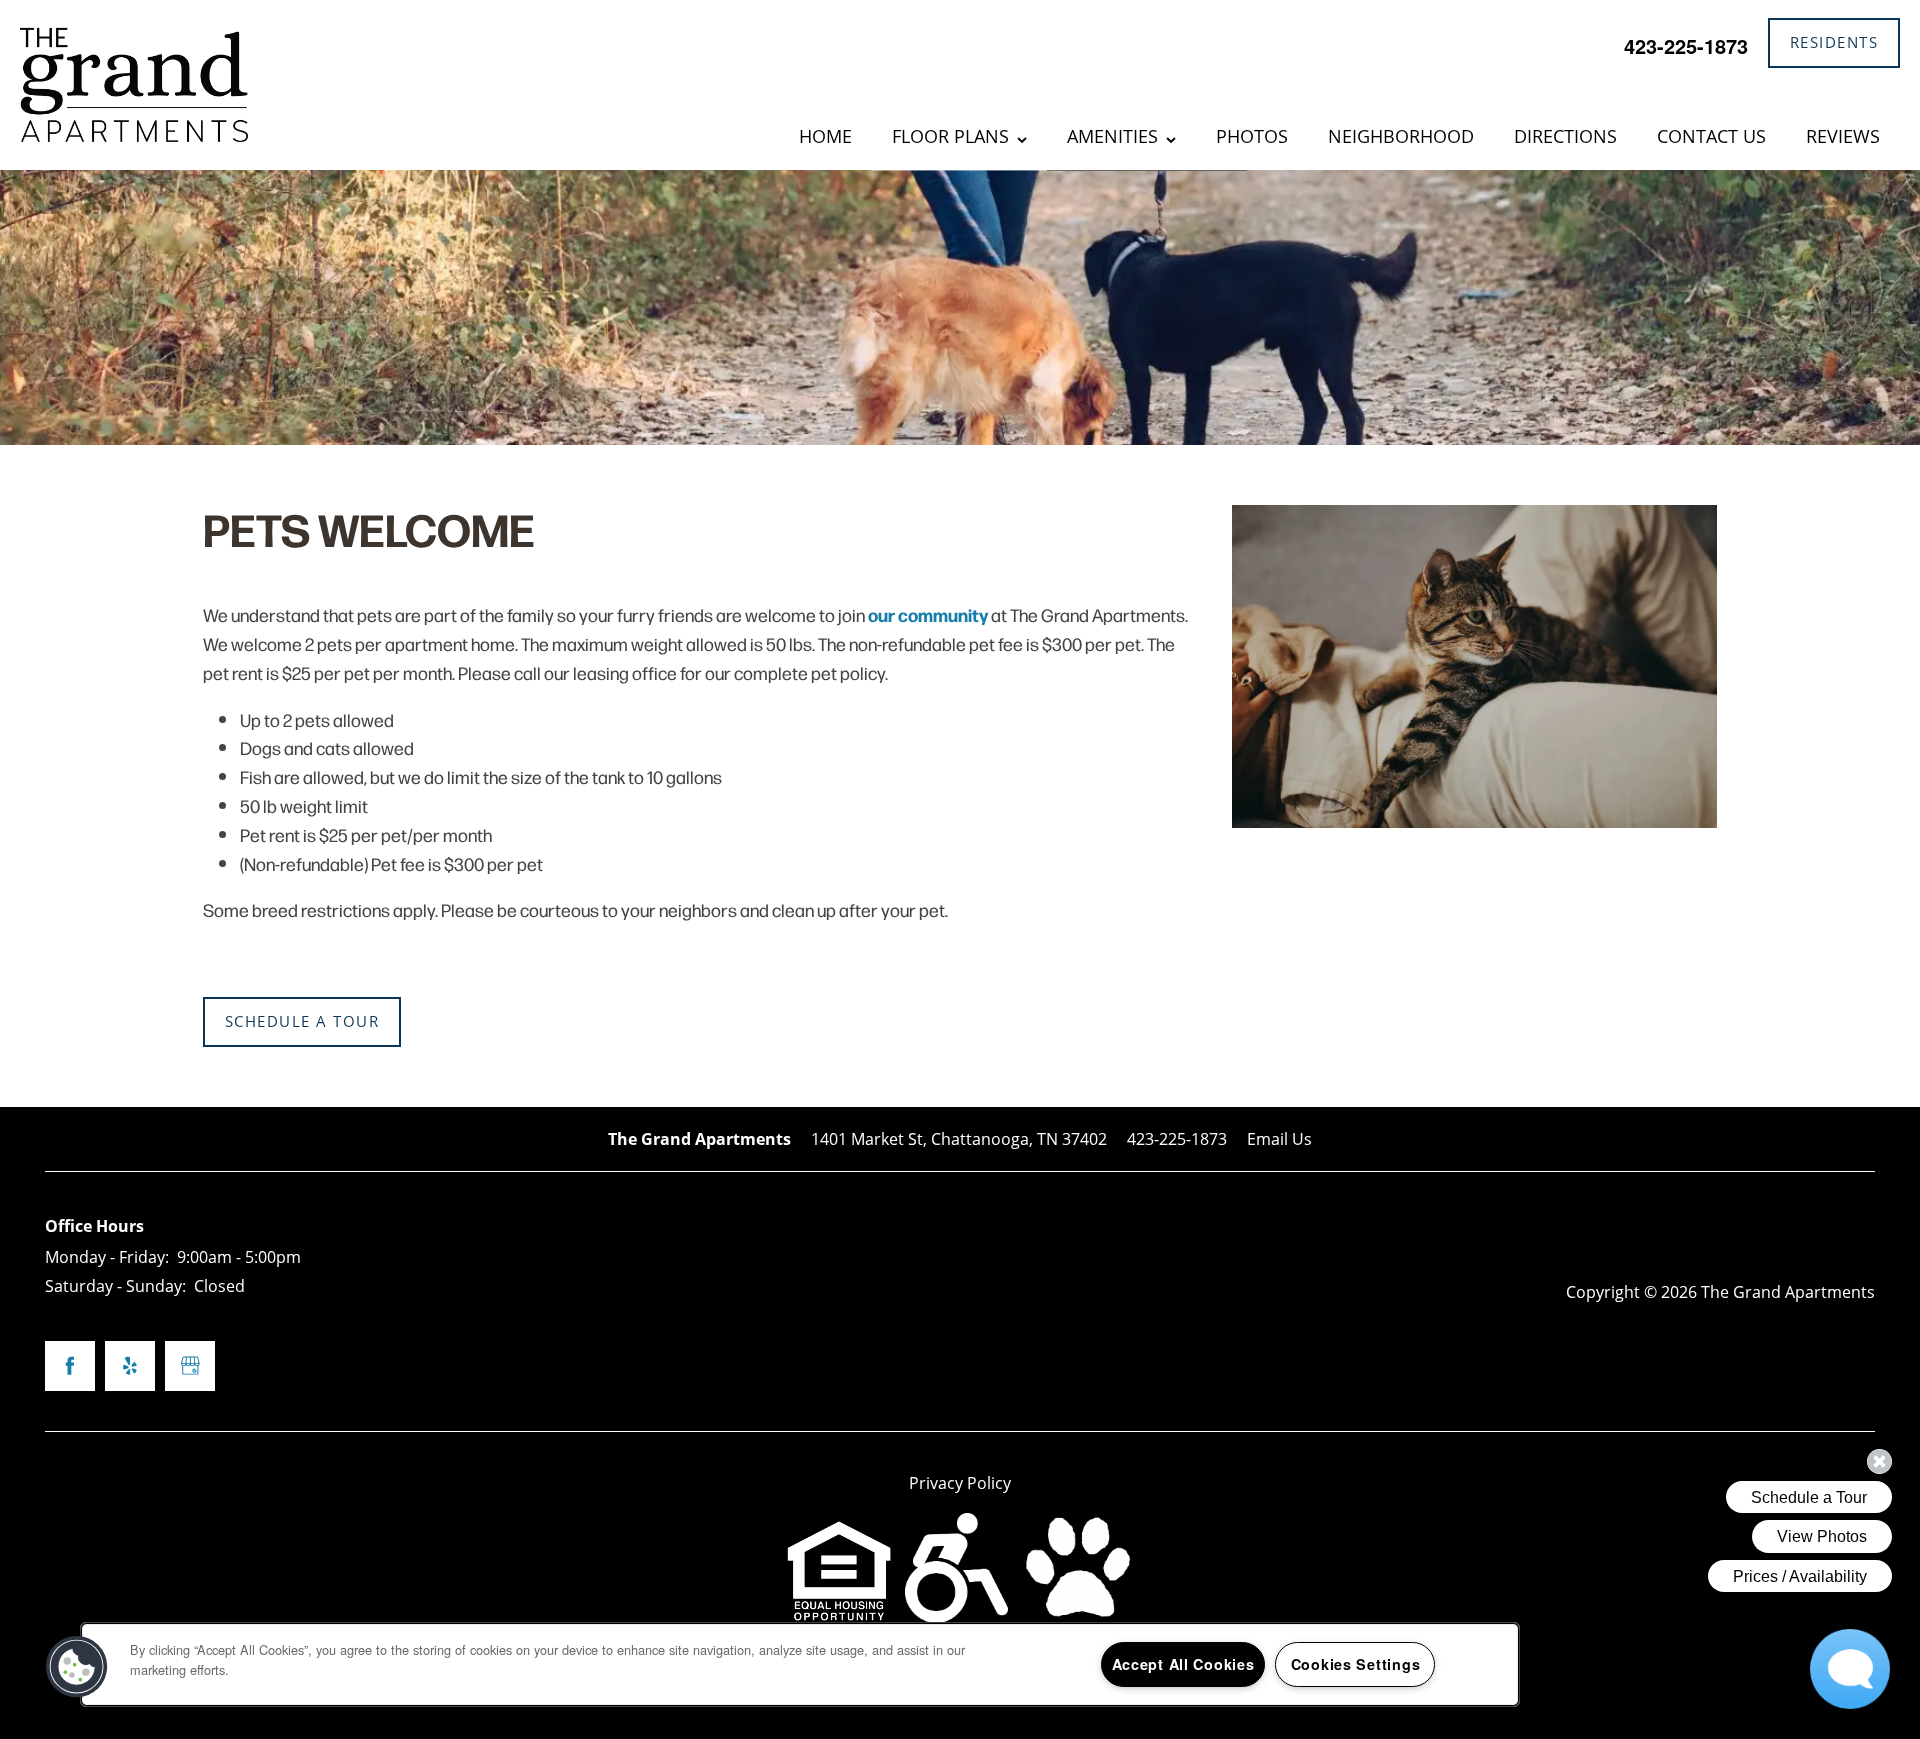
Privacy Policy (960, 1482)
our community (928, 614)
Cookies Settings (1356, 1664)
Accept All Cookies (1183, 1664)
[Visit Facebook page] (70, 1366)
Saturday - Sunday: (115, 1285)
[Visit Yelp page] (130, 1366)
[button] (1834, 43)
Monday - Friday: (107, 1256)
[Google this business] (190, 1366)
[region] (800, 1664)
